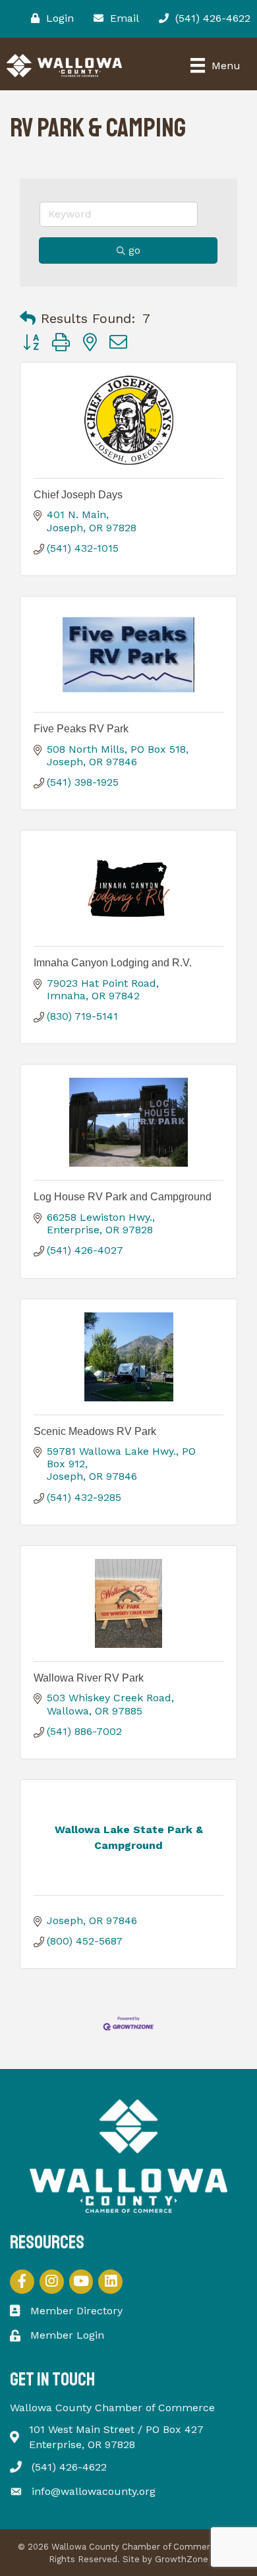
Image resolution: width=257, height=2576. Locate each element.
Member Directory (76, 2311)
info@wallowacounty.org (94, 2491)
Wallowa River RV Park (89, 1678)
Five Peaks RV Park (81, 729)
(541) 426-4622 (69, 2467)
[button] (28, 318)
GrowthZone (182, 2559)
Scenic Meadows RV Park (95, 1431)
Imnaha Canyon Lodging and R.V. (113, 963)
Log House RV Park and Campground (123, 1197)
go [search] (134, 250)
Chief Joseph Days (78, 495)
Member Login (67, 2335)
